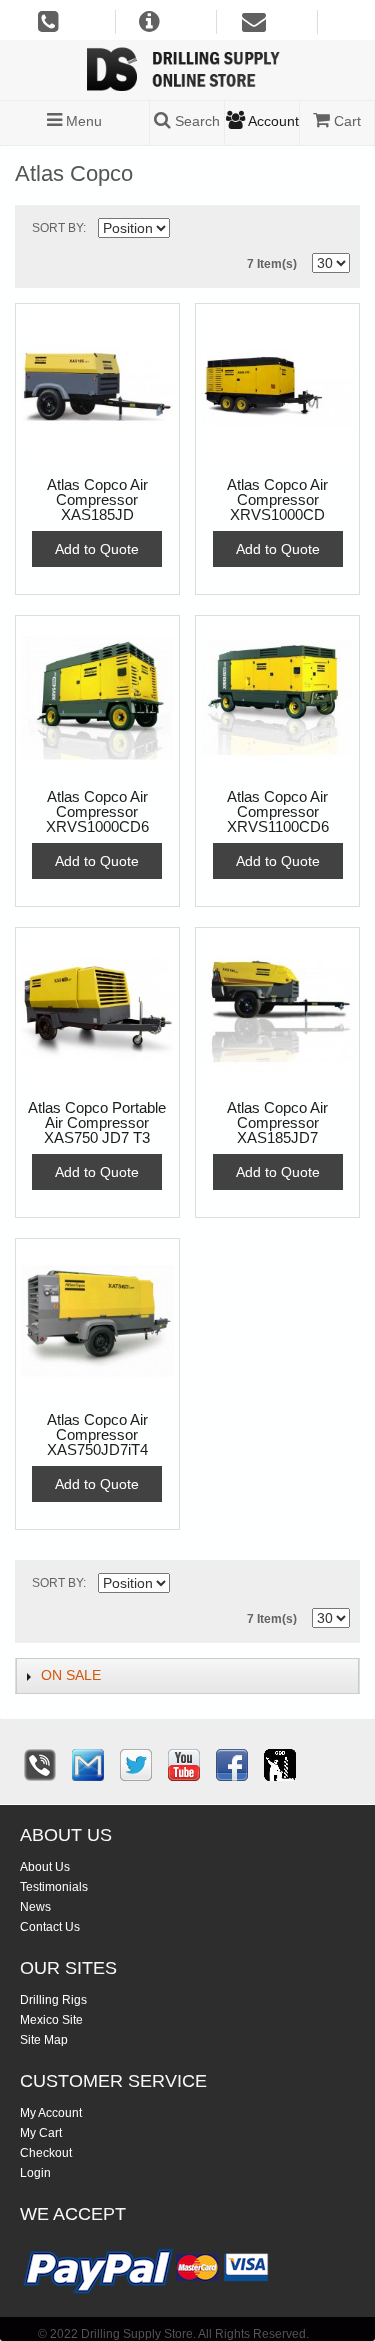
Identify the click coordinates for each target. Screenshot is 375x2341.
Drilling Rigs (53, 2000)
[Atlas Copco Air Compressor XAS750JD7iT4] (97, 1320)
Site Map (44, 2040)
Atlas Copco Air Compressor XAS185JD (97, 500)
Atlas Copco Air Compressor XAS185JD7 (277, 1123)
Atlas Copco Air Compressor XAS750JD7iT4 (97, 1435)
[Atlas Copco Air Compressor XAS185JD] (97, 385)
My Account (51, 2113)
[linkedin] (280, 1765)
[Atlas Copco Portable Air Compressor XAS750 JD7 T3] (97, 1009)
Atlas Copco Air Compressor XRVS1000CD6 (97, 812)
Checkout (46, 2153)
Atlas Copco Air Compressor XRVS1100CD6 (278, 812)
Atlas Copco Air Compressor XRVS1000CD (277, 500)
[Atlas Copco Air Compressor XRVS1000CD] (277, 385)
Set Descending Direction (188, 232)
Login (35, 2173)
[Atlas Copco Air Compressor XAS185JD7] (277, 1009)
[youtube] (184, 1765)
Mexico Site (51, 2020)
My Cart (41, 2133)
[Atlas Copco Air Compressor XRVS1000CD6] (97, 697)
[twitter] (136, 1765)
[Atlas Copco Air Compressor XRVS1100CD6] (277, 697)
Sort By (57, 228)
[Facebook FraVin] (232, 1765)
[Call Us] (40, 1765)
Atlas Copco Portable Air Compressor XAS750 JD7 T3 (97, 1123)
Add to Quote (97, 549)
